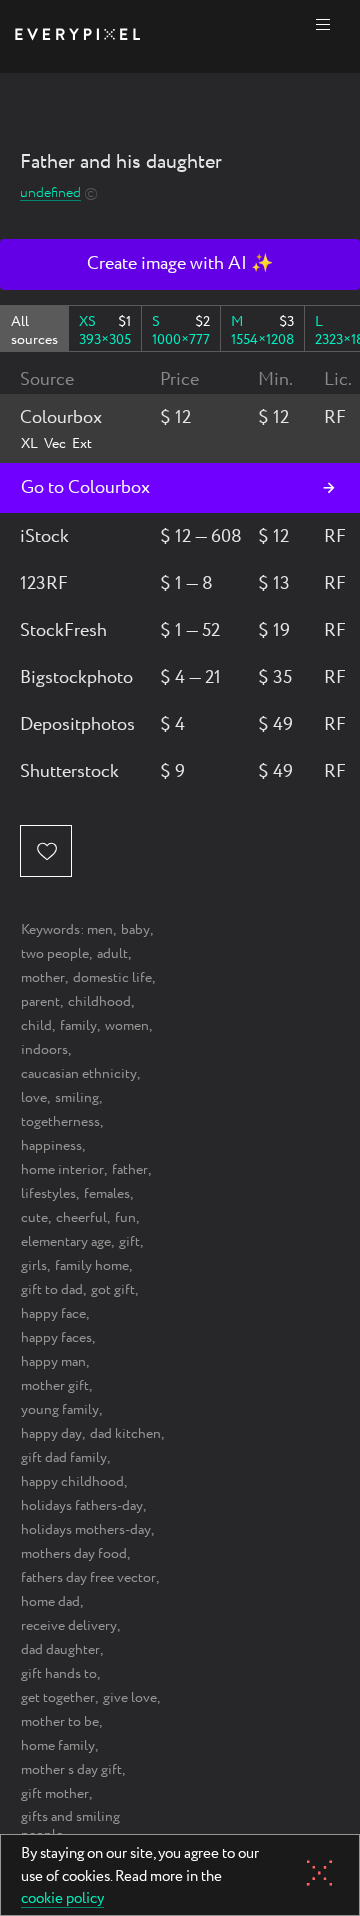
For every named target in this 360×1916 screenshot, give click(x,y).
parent (40, 1002)
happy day (51, 1434)
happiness (51, 1146)
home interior (62, 1170)
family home (92, 1266)
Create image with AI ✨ (180, 264)
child (36, 1026)
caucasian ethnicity (79, 1074)
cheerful (81, 1218)
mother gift (55, 1386)
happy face (53, 1314)
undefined (50, 193)
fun (125, 1218)
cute (34, 1218)
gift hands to (59, 1674)
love (34, 1098)
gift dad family (64, 1458)
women (127, 1026)
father (130, 1170)
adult (112, 954)
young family (60, 1410)
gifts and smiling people (70, 1826)
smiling (77, 1098)
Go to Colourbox (85, 488)
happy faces (56, 1338)
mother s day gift (71, 1770)
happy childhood (72, 1482)
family (78, 1026)
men (100, 930)
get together (58, 1698)
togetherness (60, 1122)
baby (135, 930)
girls (34, 1266)
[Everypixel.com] (77, 36)
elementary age (66, 1242)
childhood (99, 1002)
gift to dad (52, 1290)
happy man (53, 1362)
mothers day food (74, 1554)
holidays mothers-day (86, 1530)
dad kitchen (125, 1434)
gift (129, 1242)
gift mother (55, 1794)
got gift (113, 1290)
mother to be (60, 1722)
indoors (44, 1050)
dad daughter (60, 1650)
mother (43, 978)
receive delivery (69, 1626)
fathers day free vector (88, 1578)
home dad (50, 1602)
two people (55, 954)
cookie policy (62, 1900)
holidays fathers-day (82, 1506)
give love (130, 1698)
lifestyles (48, 1194)
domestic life (112, 978)
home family (58, 1746)
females (107, 1194)
